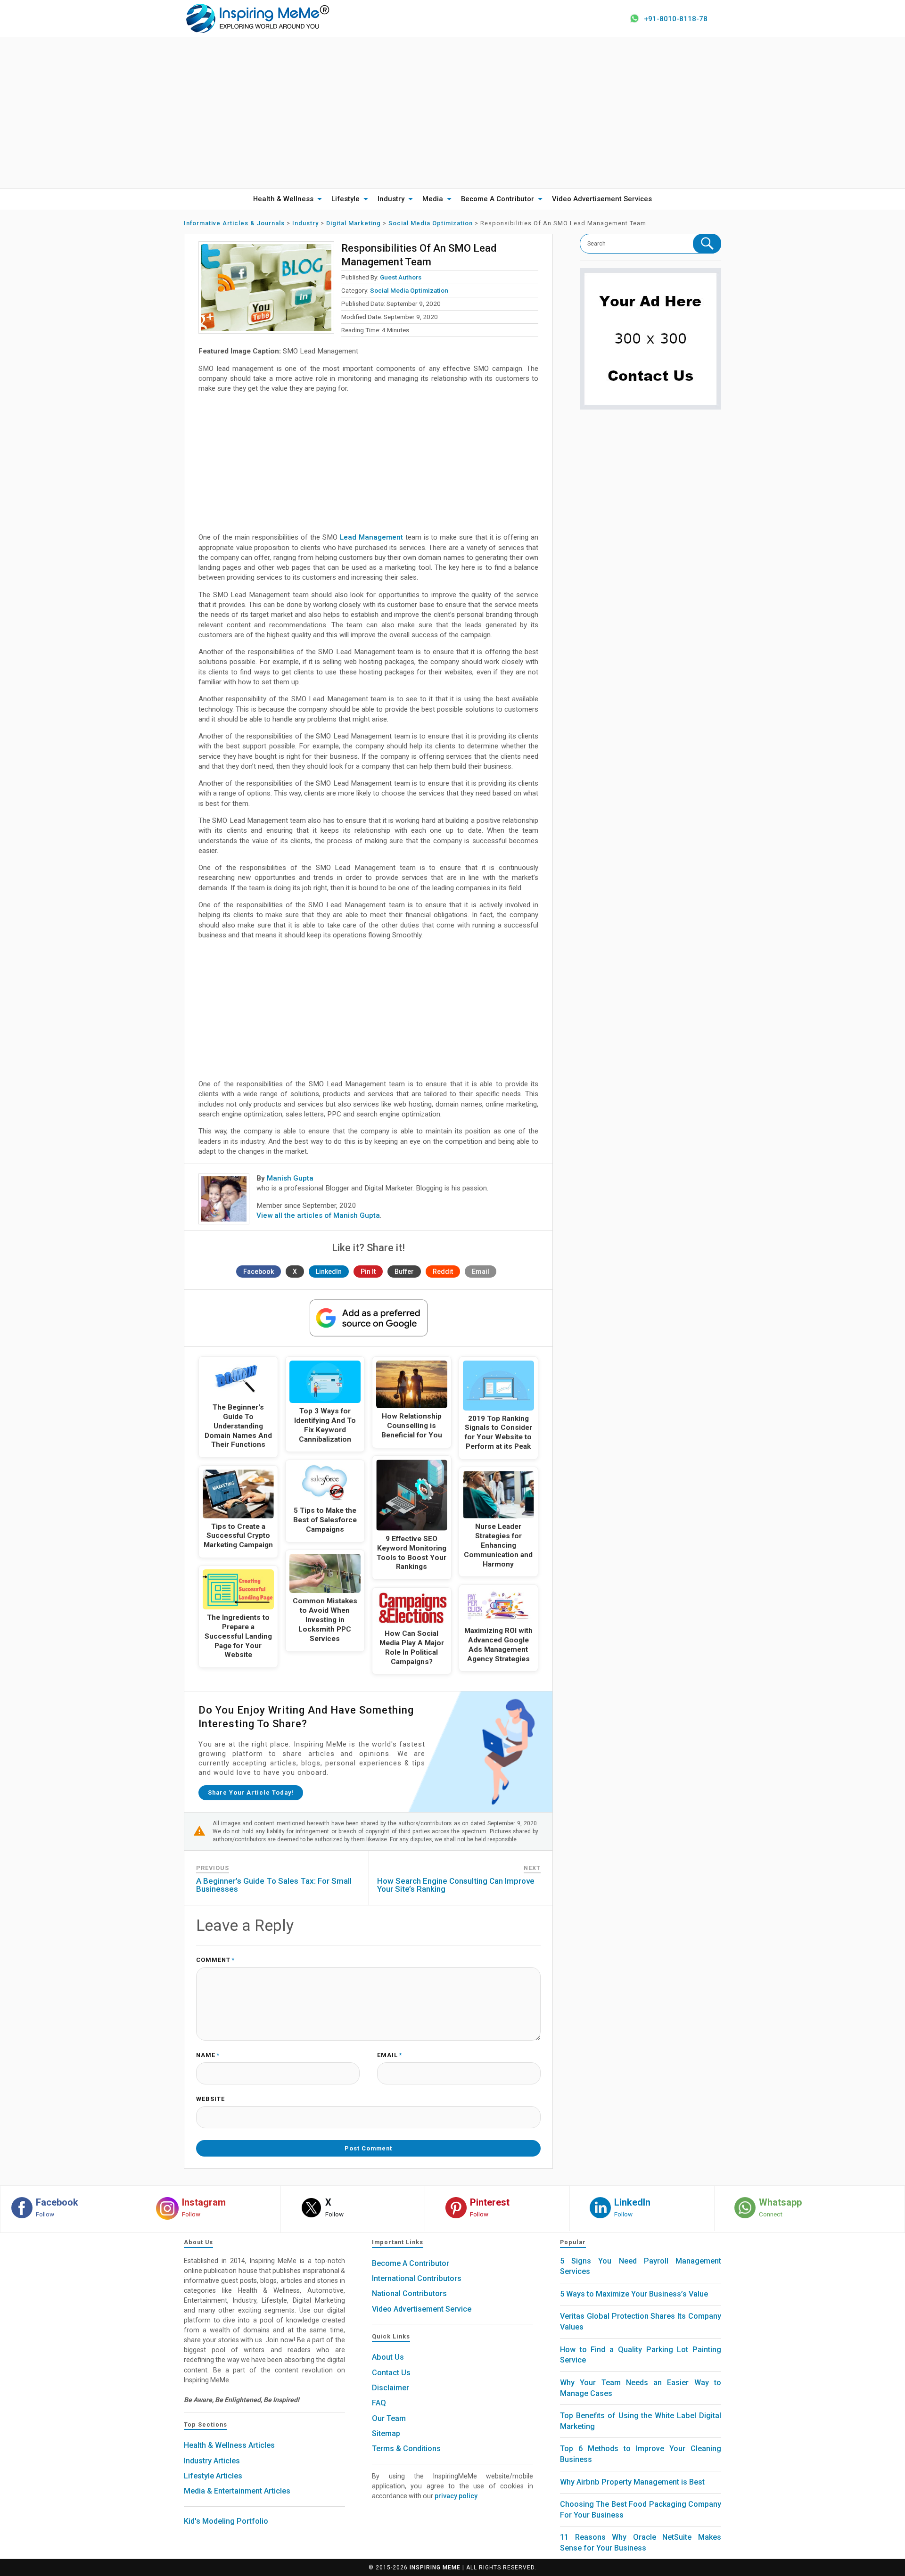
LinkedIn (329, 1272)
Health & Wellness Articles (229, 2445)
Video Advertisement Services (602, 199)
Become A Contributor (498, 199)
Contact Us (391, 2373)
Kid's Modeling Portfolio (226, 2521)
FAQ (379, 2403)
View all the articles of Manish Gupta (318, 1215)
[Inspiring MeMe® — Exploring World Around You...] (257, 18)
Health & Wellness (283, 199)
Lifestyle (346, 199)
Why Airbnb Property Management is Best (632, 2482)
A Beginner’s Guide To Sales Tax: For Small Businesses (274, 1885)
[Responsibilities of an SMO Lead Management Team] (266, 287)
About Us (388, 2357)
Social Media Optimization (409, 290)
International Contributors (417, 2278)
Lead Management (371, 537)
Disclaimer (391, 2388)
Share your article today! (251, 1793)
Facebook (259, 1272)
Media (433, 199)
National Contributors (409, 2293)
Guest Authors (401, 277)
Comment (215, 1960)
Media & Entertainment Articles (237, 2491)
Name (208, 2055)
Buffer (404, 1272)
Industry (391, 199)
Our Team (389, 2418)
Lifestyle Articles (213, 2476)
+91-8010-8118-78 (676, 19)
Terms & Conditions (406, 2449)
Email (481, 1272)
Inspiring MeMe (435, 2568)
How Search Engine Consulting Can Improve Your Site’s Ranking (456, 1885)
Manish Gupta (290, 1178)
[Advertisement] (452, 113)
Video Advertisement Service (422, 2309)
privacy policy (456, 2496)
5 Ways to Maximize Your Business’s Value (634, 2294)
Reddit (443, 1272)
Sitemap (386, 2433)
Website (210, 2099)
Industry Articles (212, 2461)
